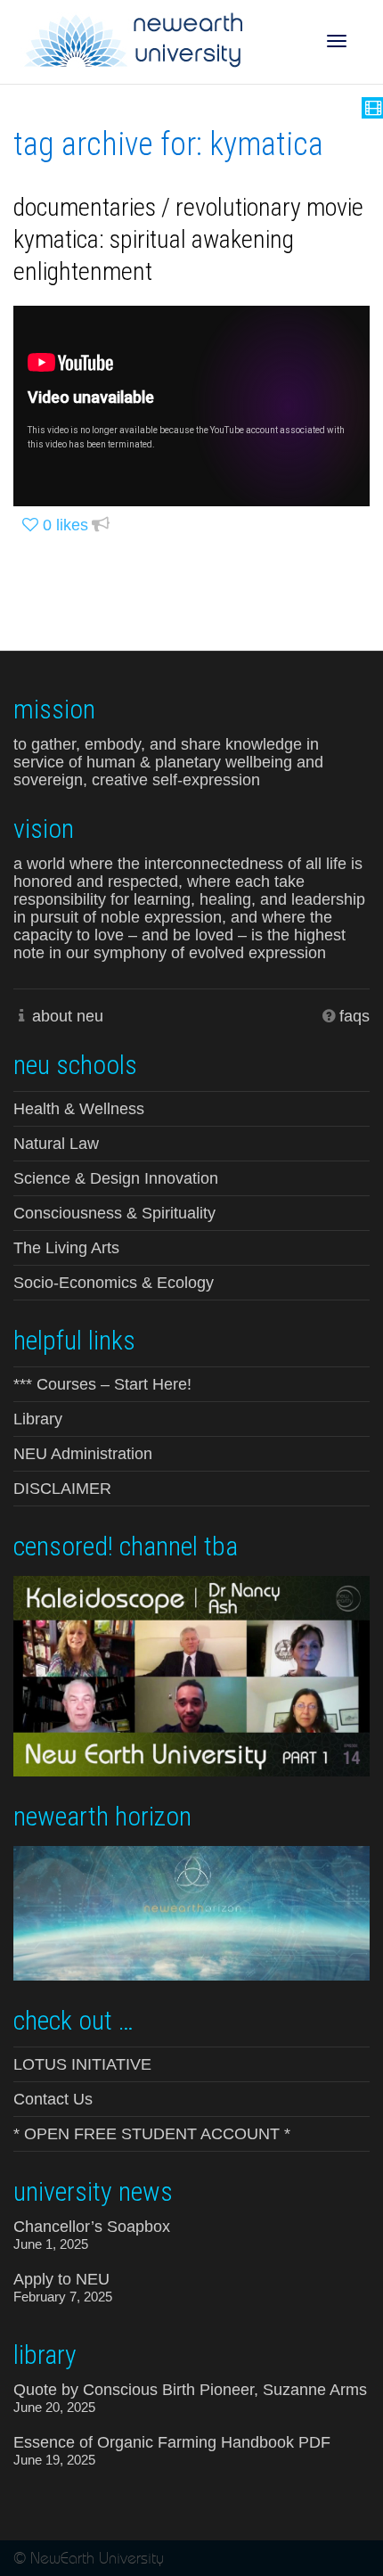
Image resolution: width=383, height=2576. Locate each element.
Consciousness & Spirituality (114, 1213)
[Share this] (101, 525)
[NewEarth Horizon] (191, 1911)
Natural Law (56, 1144)
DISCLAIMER (62, 1489)
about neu (68, 1016)
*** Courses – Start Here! (102, 1384)
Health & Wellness (79, 1109)
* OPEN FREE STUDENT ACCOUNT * (152, 2134)
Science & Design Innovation (116, 1178)
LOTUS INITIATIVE (82, 2064)
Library (38, 1419)
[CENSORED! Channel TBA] (191, 1674)
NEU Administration (83, 1454)
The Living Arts (66, 1248)
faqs (354, 1016)
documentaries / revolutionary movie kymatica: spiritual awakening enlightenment (188, 239)
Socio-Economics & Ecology (114, 1283)
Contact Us (53, 2099)
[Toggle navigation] (337, 41)
